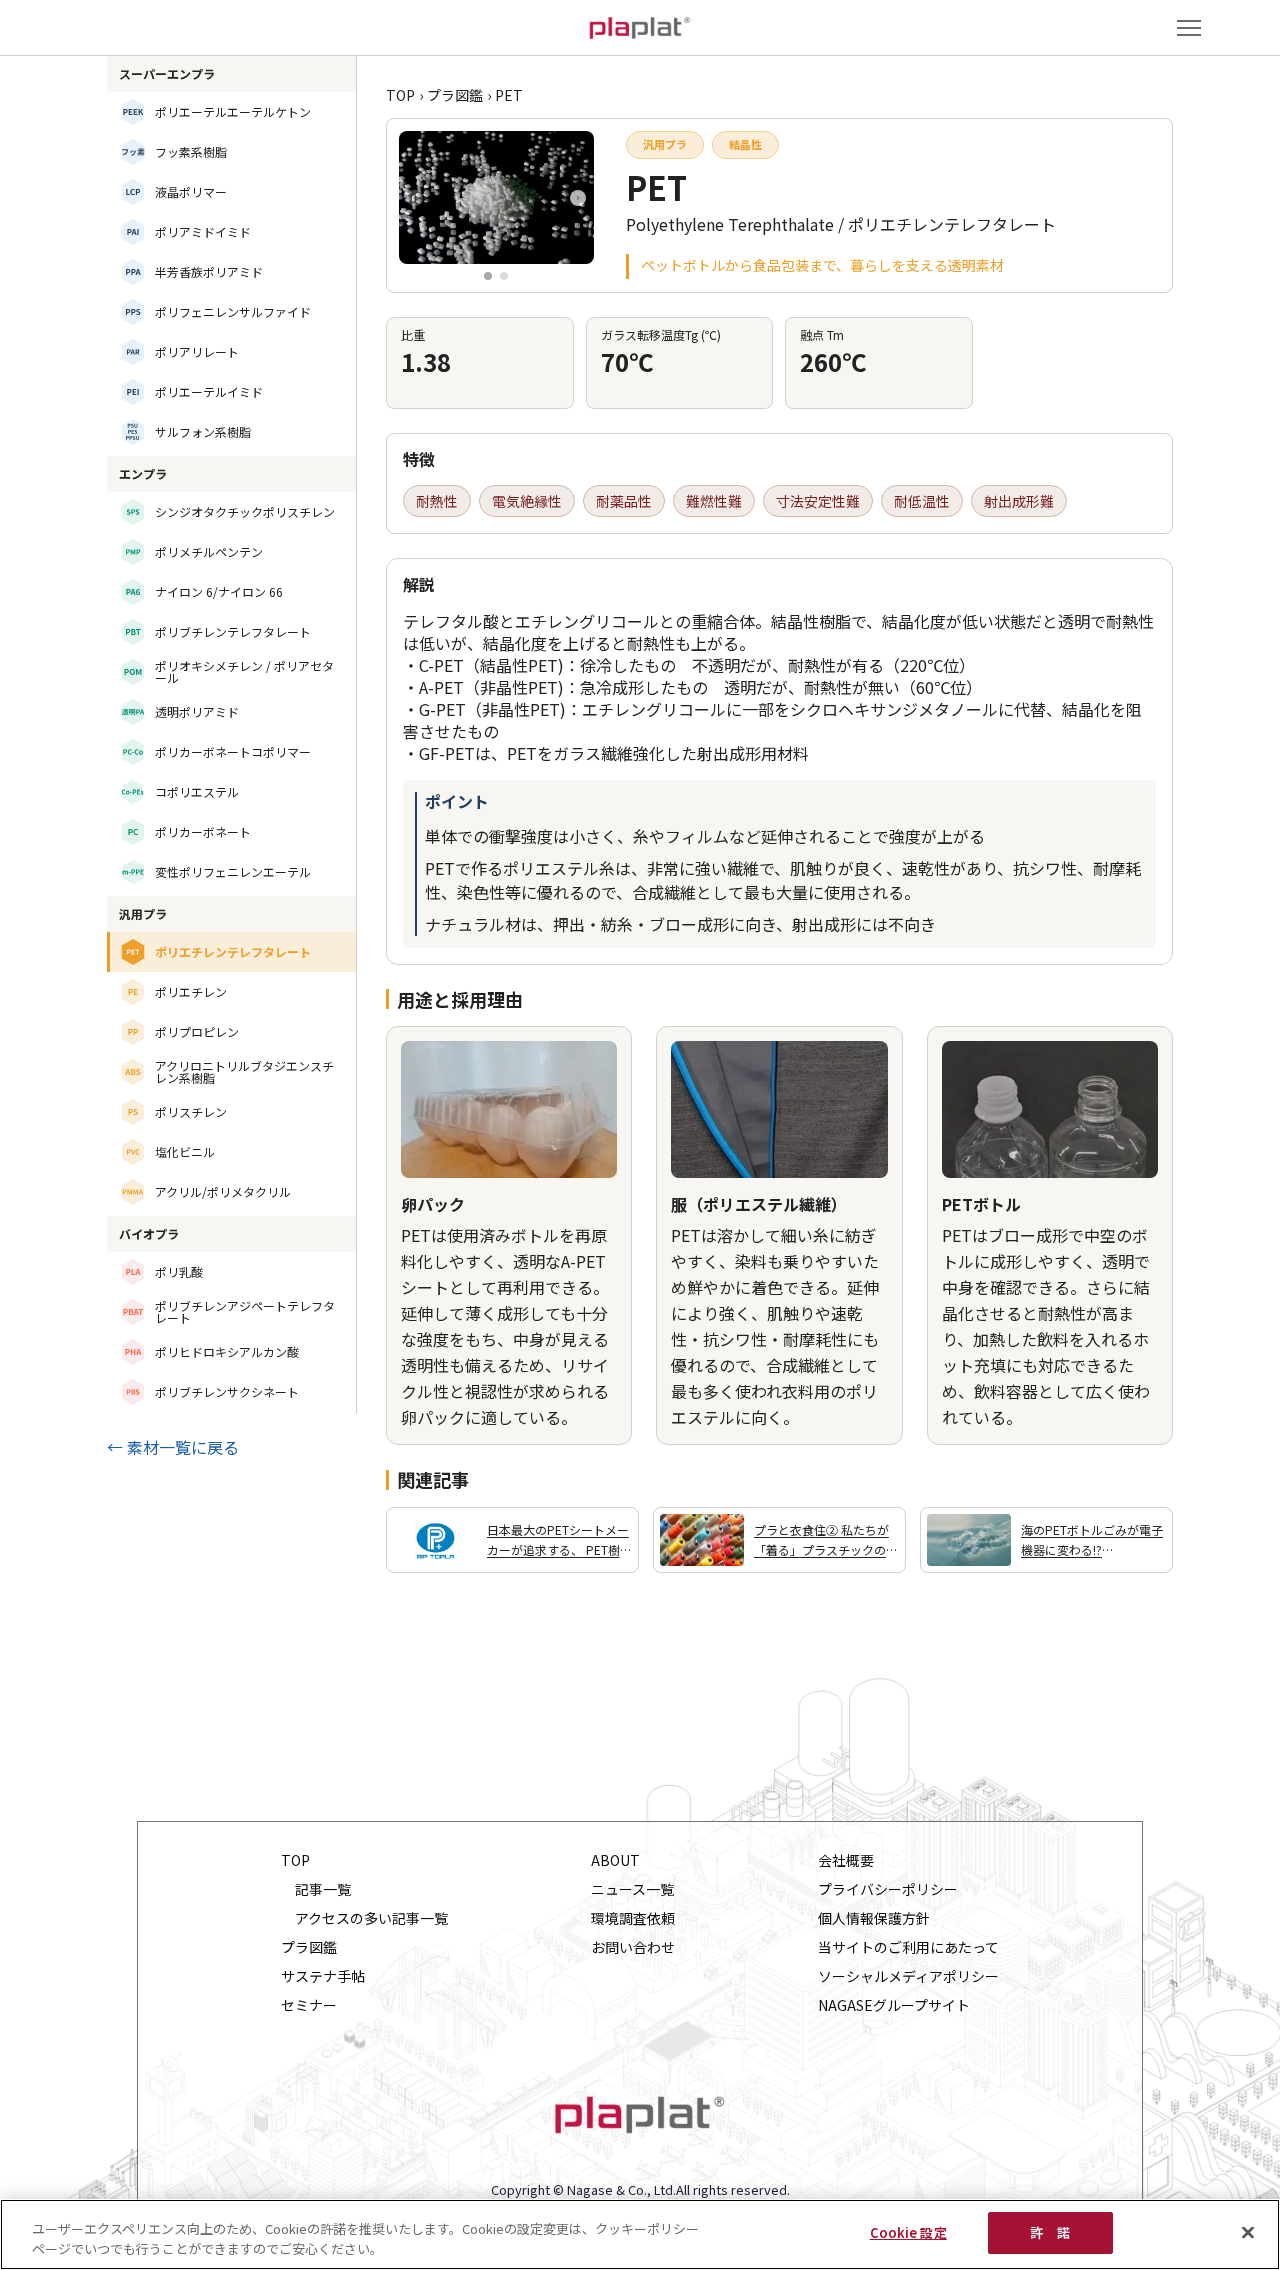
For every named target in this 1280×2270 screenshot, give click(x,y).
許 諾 (1049, 2232)
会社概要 (846, 1860)
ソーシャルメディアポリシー (908, 1976)
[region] (640, 2234)
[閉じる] (1248, 2232)
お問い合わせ (633, 1947)
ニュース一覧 (632, 1889)
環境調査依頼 (633, 1918)
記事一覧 (323, 1889)
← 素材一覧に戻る (173, 1447)
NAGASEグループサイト (894, 2005)
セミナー (309, 2005)
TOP (400, 95)
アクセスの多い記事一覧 (371, 1918)
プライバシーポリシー (888, 1889)
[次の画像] (578, 198)
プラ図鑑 (455, 95)
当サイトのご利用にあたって (908, 1947)
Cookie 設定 (908, 2232)
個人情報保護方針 (874, 1918)
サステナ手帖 (323, 1976)
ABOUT (615, 1860)
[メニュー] (1189, 28)
